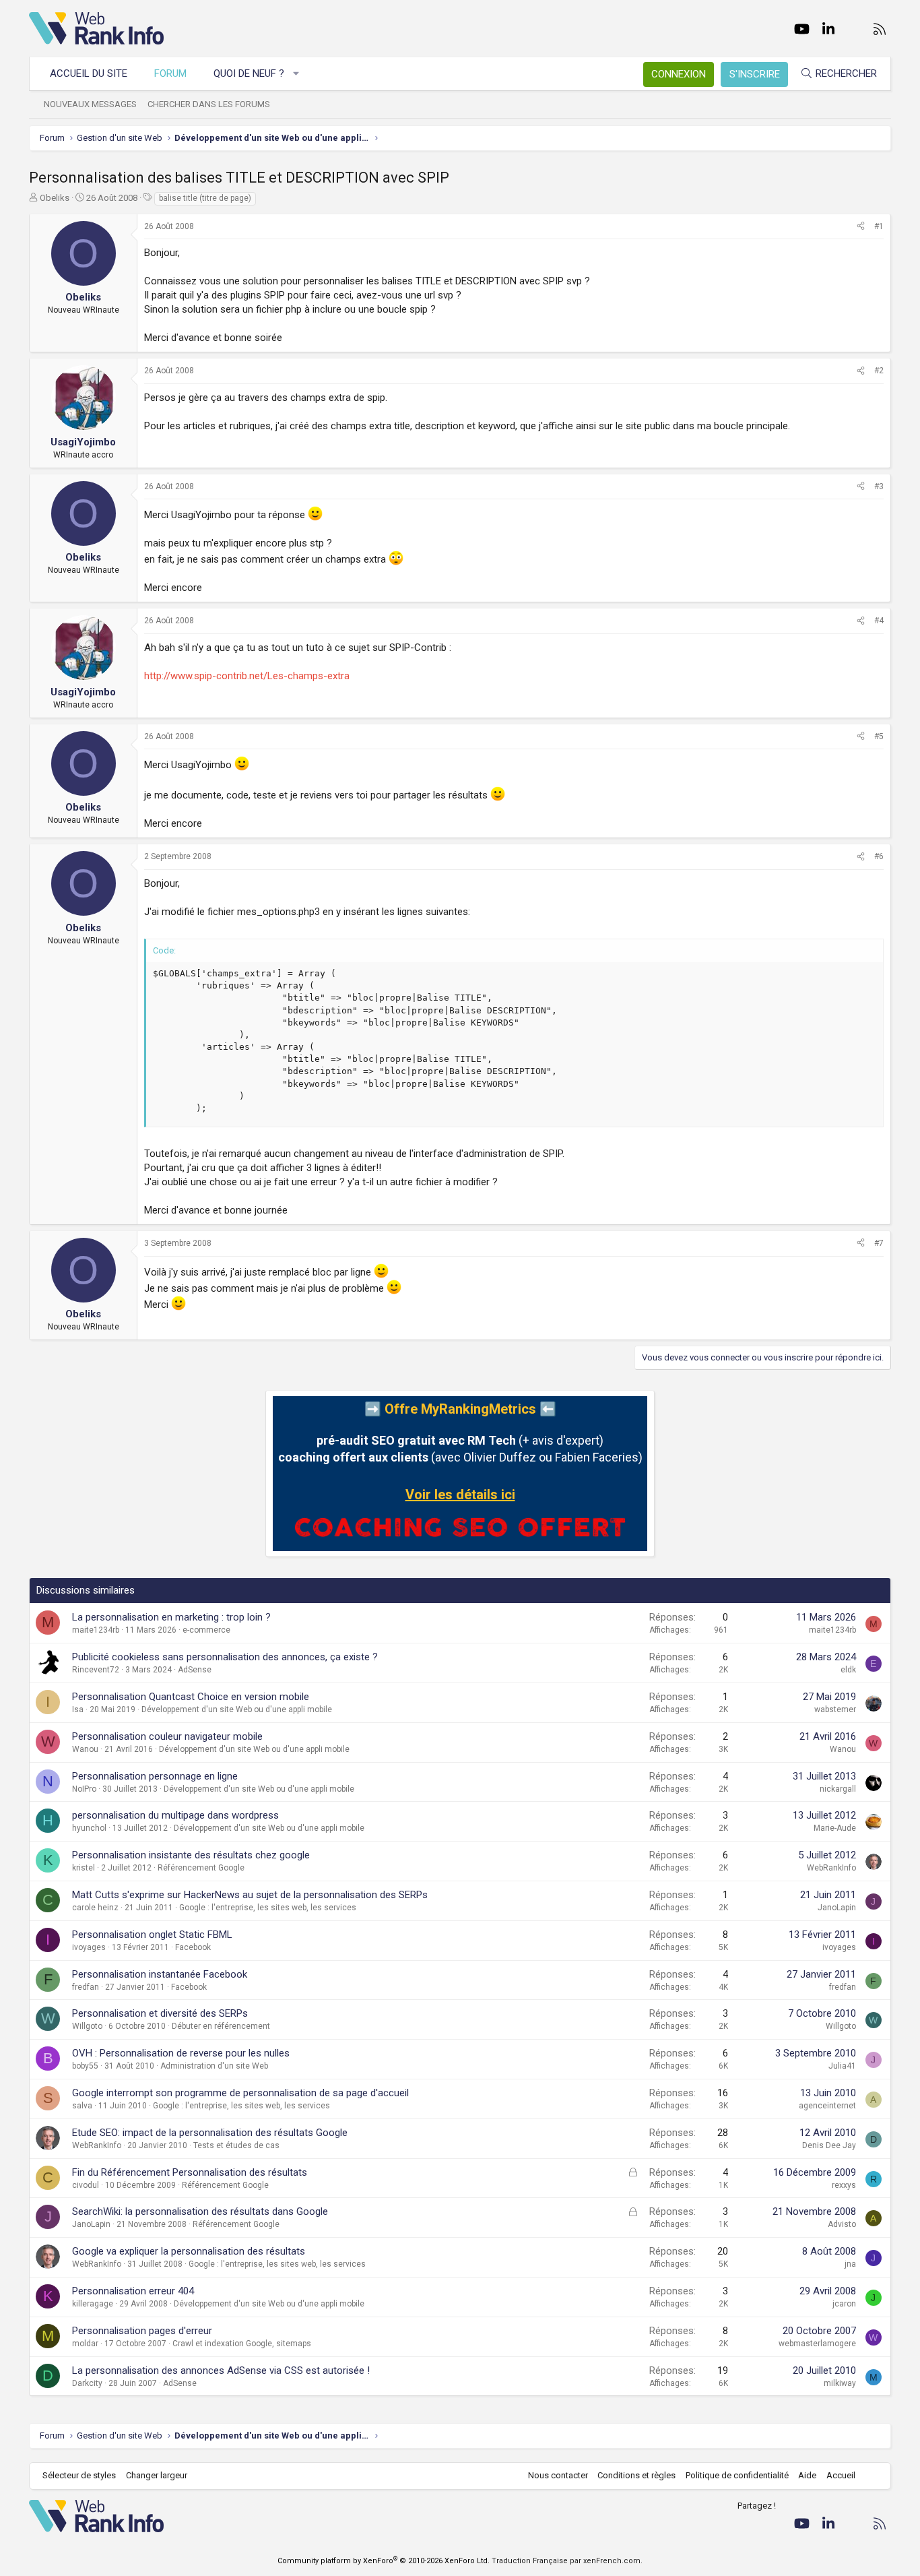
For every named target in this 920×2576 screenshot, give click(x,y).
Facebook (193, 1947)
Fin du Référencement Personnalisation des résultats (190, 2172)
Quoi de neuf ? (249, 73)
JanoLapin (837, 1908)
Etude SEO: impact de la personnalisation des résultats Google (210, 2133)
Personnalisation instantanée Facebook (160, 1974)
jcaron (844, 2304)
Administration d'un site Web (214, 2066)
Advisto (842, 2224)
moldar (85, 2344)
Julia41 (842, 2066)
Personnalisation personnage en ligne (155, 1776)
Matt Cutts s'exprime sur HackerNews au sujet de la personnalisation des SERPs (250, 1895)
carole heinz (95, 1908)
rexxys (844, 2185)
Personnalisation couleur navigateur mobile (167, 1736)
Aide (807, 2475)
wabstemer (835, 1709)
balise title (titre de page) (205, 198)
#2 (879, 371)
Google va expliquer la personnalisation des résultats (189, 2251)
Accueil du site (89, 73)
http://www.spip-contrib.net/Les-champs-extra (247, 676)
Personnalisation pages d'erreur (142, 2331)
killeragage (93, 2304)
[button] (297, 74)
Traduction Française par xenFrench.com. (567, 2561)
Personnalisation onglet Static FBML (152, 1935)
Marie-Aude (835, 1828)
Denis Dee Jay (829, 2145)
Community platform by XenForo (384, 2561)
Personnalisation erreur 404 (133, 2291)
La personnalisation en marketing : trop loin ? (171, 1617)
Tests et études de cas (236, 2145)
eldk (848, 1670)
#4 (879, 621)
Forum (170, 73)
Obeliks (55, 198)
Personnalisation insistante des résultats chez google (191, 1855)
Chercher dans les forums (209, 104)
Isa (78, 1709)
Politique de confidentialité (737, 2475)
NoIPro (84, 1789)
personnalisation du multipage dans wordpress (175, 1815)
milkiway (840, 2383)
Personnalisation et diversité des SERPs (160, 2013)
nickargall (838, 1789)
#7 (879, 1243)
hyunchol (89, 1828)
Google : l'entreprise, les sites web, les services (268, 1908)
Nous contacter (558, 2475)
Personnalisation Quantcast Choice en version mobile (191, 1697)
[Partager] (861, 227)
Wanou (85, 1749)
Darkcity (87, 2383)
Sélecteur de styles (79, 2475)
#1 (879, 226)
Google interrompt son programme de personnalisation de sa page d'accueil (240, 2093)
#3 (879, 486)
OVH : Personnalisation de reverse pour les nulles (181, 2053)
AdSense (195, 1670)
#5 (879, 736)
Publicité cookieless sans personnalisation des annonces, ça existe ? (225, 1657)
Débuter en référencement (221, 2026)
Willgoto (87, 2026)
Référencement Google (201, 1868)
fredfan (86, 1987)
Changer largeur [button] (157, 2475)
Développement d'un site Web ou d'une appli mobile (237, 1709)
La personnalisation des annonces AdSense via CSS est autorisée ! (221, 2370)
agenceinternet (827, 2106)
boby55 (85, 2066)
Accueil (841, 2475)
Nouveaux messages (90, 104)
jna (850, 2264)
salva (82, 2106)
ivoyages (89, 1947)
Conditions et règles (636, 2475)
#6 (879, 856)
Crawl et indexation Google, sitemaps (242, 2344)
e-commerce (206, 1630)
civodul (86, 2185)
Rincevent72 (96, 1670)
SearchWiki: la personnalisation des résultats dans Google (200, 2211)
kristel (84, 1868)
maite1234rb (96, 1630)
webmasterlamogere (817, 2344)
